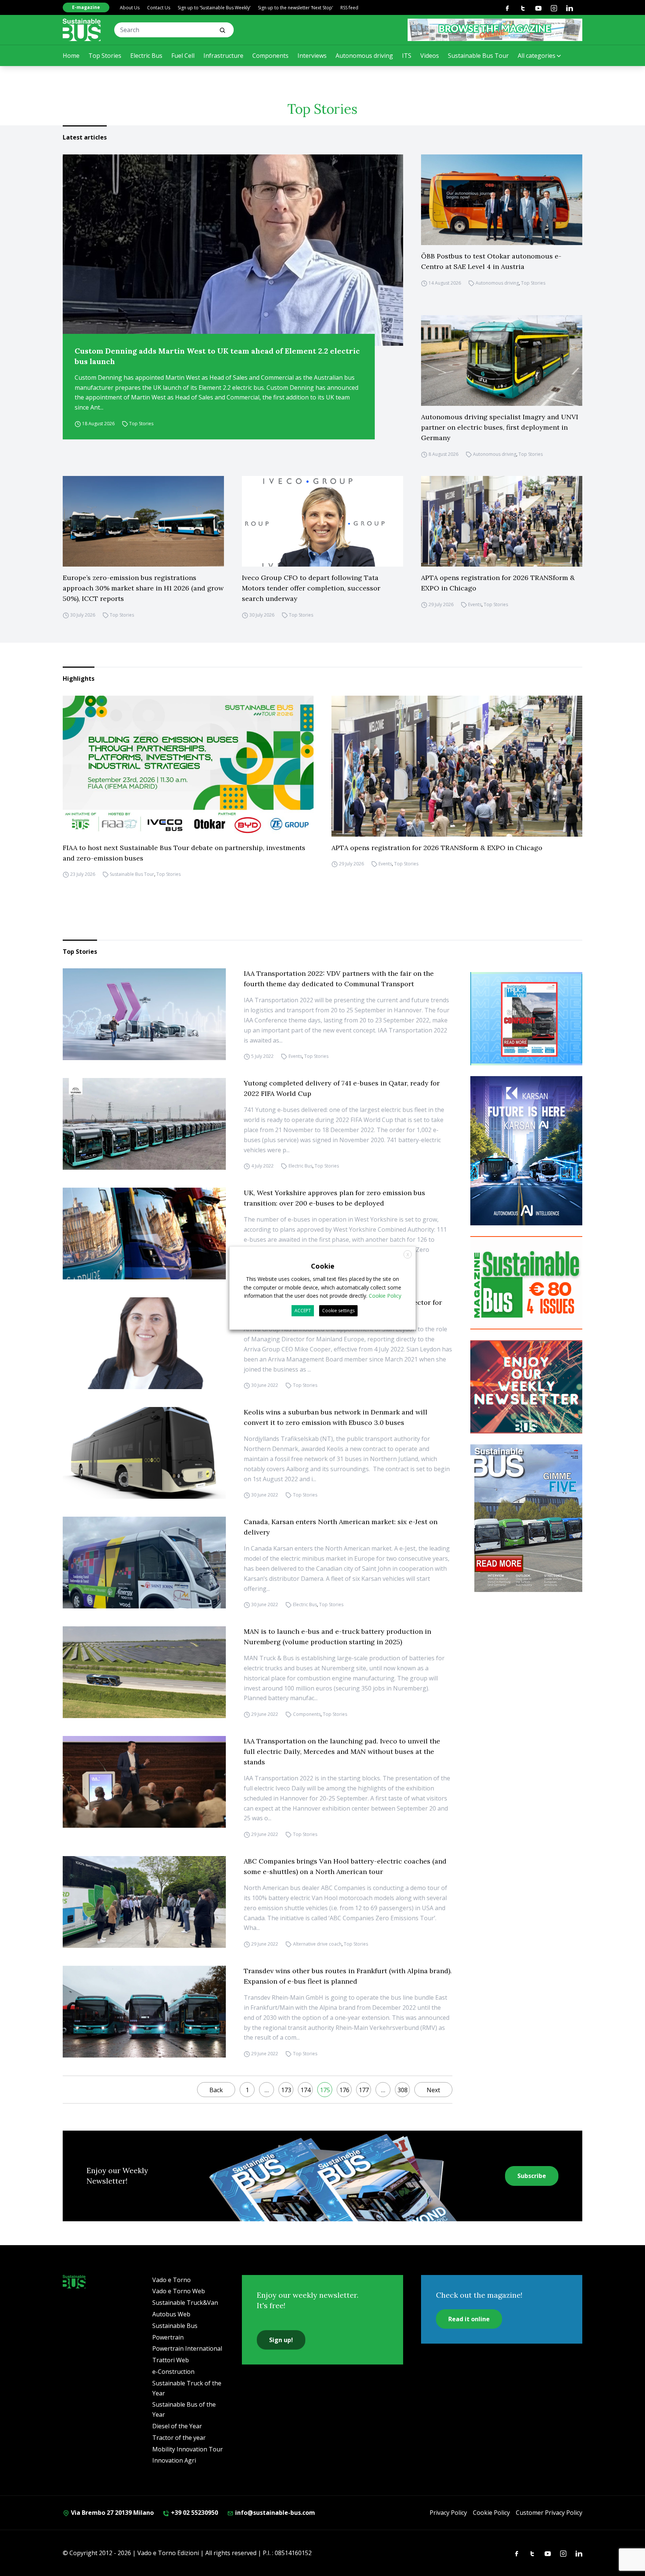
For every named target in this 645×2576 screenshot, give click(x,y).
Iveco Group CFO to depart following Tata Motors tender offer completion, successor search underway (311, 588)
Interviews (312, 56)
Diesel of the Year (177, 2426)
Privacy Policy (448, 2513)
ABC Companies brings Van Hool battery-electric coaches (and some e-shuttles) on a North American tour (345, 1866)
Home (71, 56)
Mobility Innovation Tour (188, 2449)
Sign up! (281, 2340)
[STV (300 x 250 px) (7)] (526, 1019)
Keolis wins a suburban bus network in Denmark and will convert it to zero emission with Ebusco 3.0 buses (336, 1417)
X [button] (408, 1255)
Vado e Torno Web (179, 2291)
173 (286, 2090)
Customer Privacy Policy (549, 2513)
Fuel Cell (183, 56)
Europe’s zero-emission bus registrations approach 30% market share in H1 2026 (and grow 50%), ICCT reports (143, 588)
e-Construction (173, 2372)
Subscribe (532, 2176)
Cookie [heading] (323, 1266)
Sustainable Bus (175, 2326)
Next (433, 2090)
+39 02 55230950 (194, 2513)
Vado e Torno (172, 2280)
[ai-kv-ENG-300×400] (526, 1151)
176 (344, 2090)
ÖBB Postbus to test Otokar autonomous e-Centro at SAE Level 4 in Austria (491, 261)
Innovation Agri (174, 2460)
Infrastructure (223, 56)
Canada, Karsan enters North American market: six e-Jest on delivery (341, 1527)
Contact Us (159, 8)
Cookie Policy (491, 2513)
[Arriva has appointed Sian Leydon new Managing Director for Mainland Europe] (144, 1343)
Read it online (469, 2319)
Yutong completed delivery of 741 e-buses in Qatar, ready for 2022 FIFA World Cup (342, 1088)
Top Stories (105, 56)
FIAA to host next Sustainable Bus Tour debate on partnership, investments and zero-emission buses (184, 853)
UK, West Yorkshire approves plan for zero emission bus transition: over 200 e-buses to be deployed (334, 1198)
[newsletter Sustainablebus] (526, 1387)
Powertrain (168, 2337)
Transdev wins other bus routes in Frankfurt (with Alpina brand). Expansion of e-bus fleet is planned (348, 1976)
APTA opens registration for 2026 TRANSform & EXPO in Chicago (498, 583)
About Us (130, 8)
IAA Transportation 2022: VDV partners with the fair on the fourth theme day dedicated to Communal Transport (339, 979)
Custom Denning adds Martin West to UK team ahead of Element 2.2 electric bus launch (217, 356)
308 (403, 2090)
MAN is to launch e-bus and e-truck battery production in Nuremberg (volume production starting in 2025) (337, 1637)
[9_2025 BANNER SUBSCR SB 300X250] (526, 1283)
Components (270, 56)
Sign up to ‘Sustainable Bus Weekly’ (214, 8)
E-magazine (86, 7)
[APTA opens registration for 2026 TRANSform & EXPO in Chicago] (502, 521)
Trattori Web (171, 2360)
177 (364, 2090)
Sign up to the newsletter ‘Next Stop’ (295, 8)
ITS (407, 56)
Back (216, 2090)
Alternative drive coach (317, 1944)
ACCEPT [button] (303, 1311)
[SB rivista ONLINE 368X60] (495, 30)
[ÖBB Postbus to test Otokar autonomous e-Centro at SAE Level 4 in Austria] (502, 200)
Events (475, 604)
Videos (430, 56)
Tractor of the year (179, 2438)
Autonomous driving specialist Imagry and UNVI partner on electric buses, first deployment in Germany (500, 427)
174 (306, 2090)
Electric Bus (146, 56)
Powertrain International (187, 2348)
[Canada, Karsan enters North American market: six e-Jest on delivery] (144, 1563)
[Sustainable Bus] (82, 30)
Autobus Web (171, 2314)
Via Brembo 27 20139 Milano (112, 2513)
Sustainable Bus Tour (478, 56)
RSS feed (349, 8)
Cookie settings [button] (338, 1311)
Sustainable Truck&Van (185, 2303)
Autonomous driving (364, 56)
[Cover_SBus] (526, 1518)
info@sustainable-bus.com (274, 2513)
